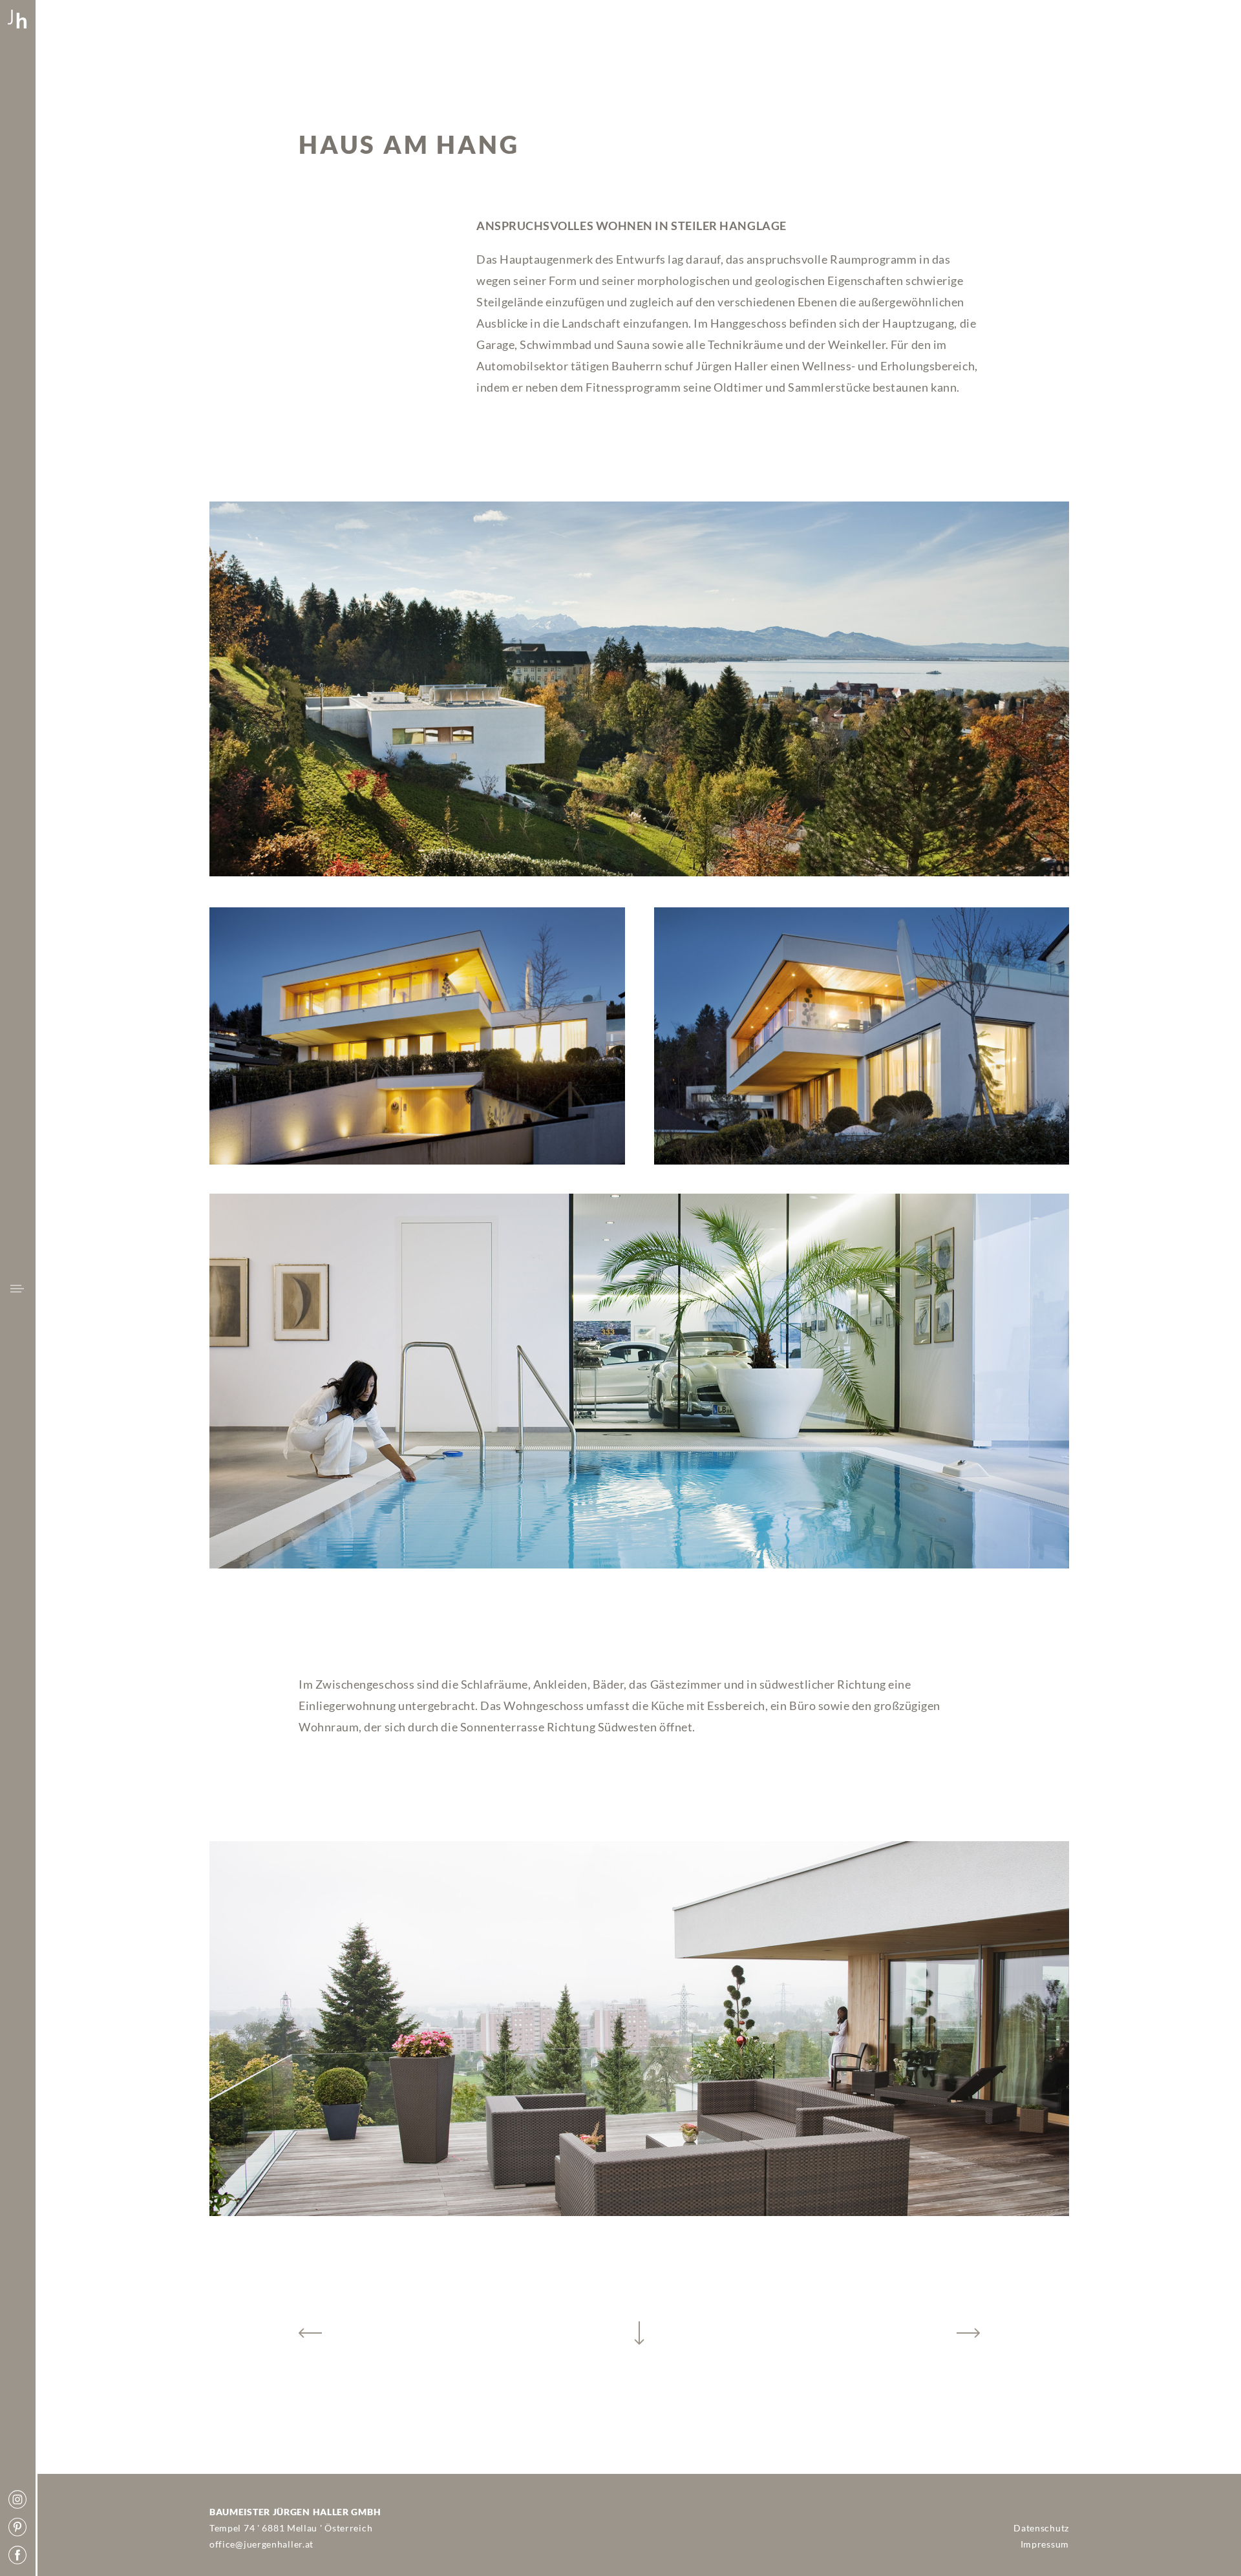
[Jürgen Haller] (17, 20)
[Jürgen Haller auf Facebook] (17, 2556)
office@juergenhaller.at (261, 2544)
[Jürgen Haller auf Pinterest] (17, 2528)
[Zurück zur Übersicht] (639, 2333)
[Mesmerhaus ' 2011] (310, 2333)
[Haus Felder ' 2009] (968, 2333)
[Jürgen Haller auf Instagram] (17, 2500)
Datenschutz (1041, 2528)
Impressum (1045, 2544)
